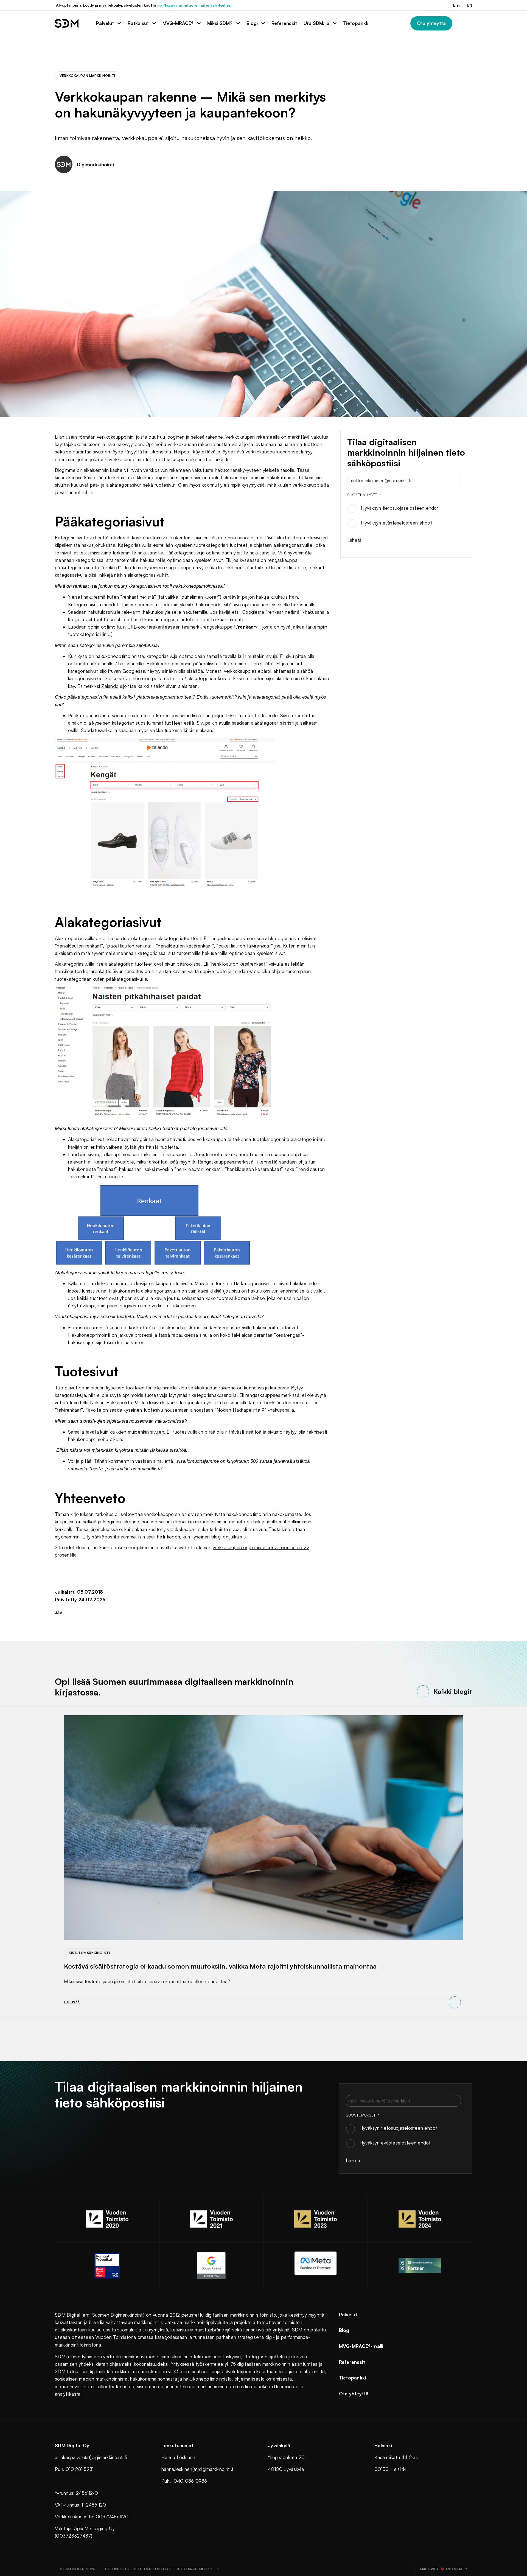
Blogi (345, 2330)
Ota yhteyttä (354, 2394)
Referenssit (352, 2362)
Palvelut (348, 2315)
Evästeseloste (158, 2569)
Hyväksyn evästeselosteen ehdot (396, 523)
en (470, 5)
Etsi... (458, 5)
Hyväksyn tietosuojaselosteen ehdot (400, 508)
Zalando (110, 686)
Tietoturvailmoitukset (197, 2569)
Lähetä (354, 540)
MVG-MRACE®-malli (361, 2346)
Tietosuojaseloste (123, 2569)
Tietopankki (353, 2378)
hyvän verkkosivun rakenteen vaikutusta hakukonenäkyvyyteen (196, 470)
